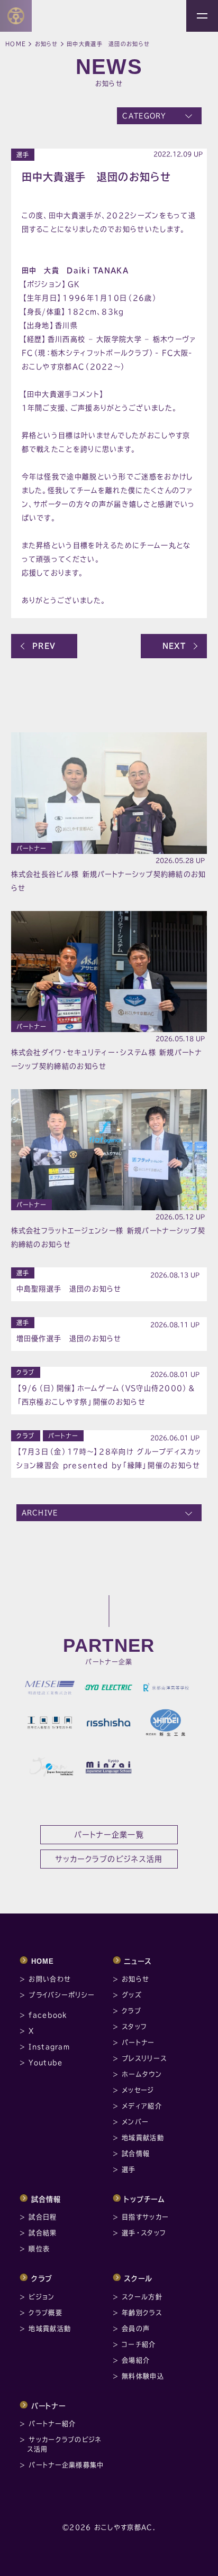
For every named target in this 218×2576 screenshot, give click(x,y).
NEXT (174, 646)
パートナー (32, 848)
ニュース (138, 1961)
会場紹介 (136, 2360)
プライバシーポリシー (62, 1995)
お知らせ (47, 44)
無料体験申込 (143, 2376)
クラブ (26, 1372)
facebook (48, 2015)
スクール (138, 2279)
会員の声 (136, 2329)
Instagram (49, 2047)
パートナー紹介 (52, 2424)
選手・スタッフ (144, 2233)
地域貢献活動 (143, 2138)
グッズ (132, 1995)
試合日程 (43, 2217)
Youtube (46, 2063)
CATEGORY (144, 116)
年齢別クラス (142, 2313)
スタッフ (134, 2027)
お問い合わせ (50, 1979)
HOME (43, 1961)
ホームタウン (142, 2074)
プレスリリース (144, 2058)
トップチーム (144, 2199)
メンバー (135, 2122)
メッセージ (138, 2090)
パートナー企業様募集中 (66, 2465)
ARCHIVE (40, 1513)
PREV (44, 646)
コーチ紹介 (139, 2344)
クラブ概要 (46, 2313)
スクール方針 (142, 2297)
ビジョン (42, 2297)
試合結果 (43, 2233)
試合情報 (136, 2154)
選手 (23, 155)
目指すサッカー (145, 2217)
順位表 (39, 2249)
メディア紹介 (142, 2106)
